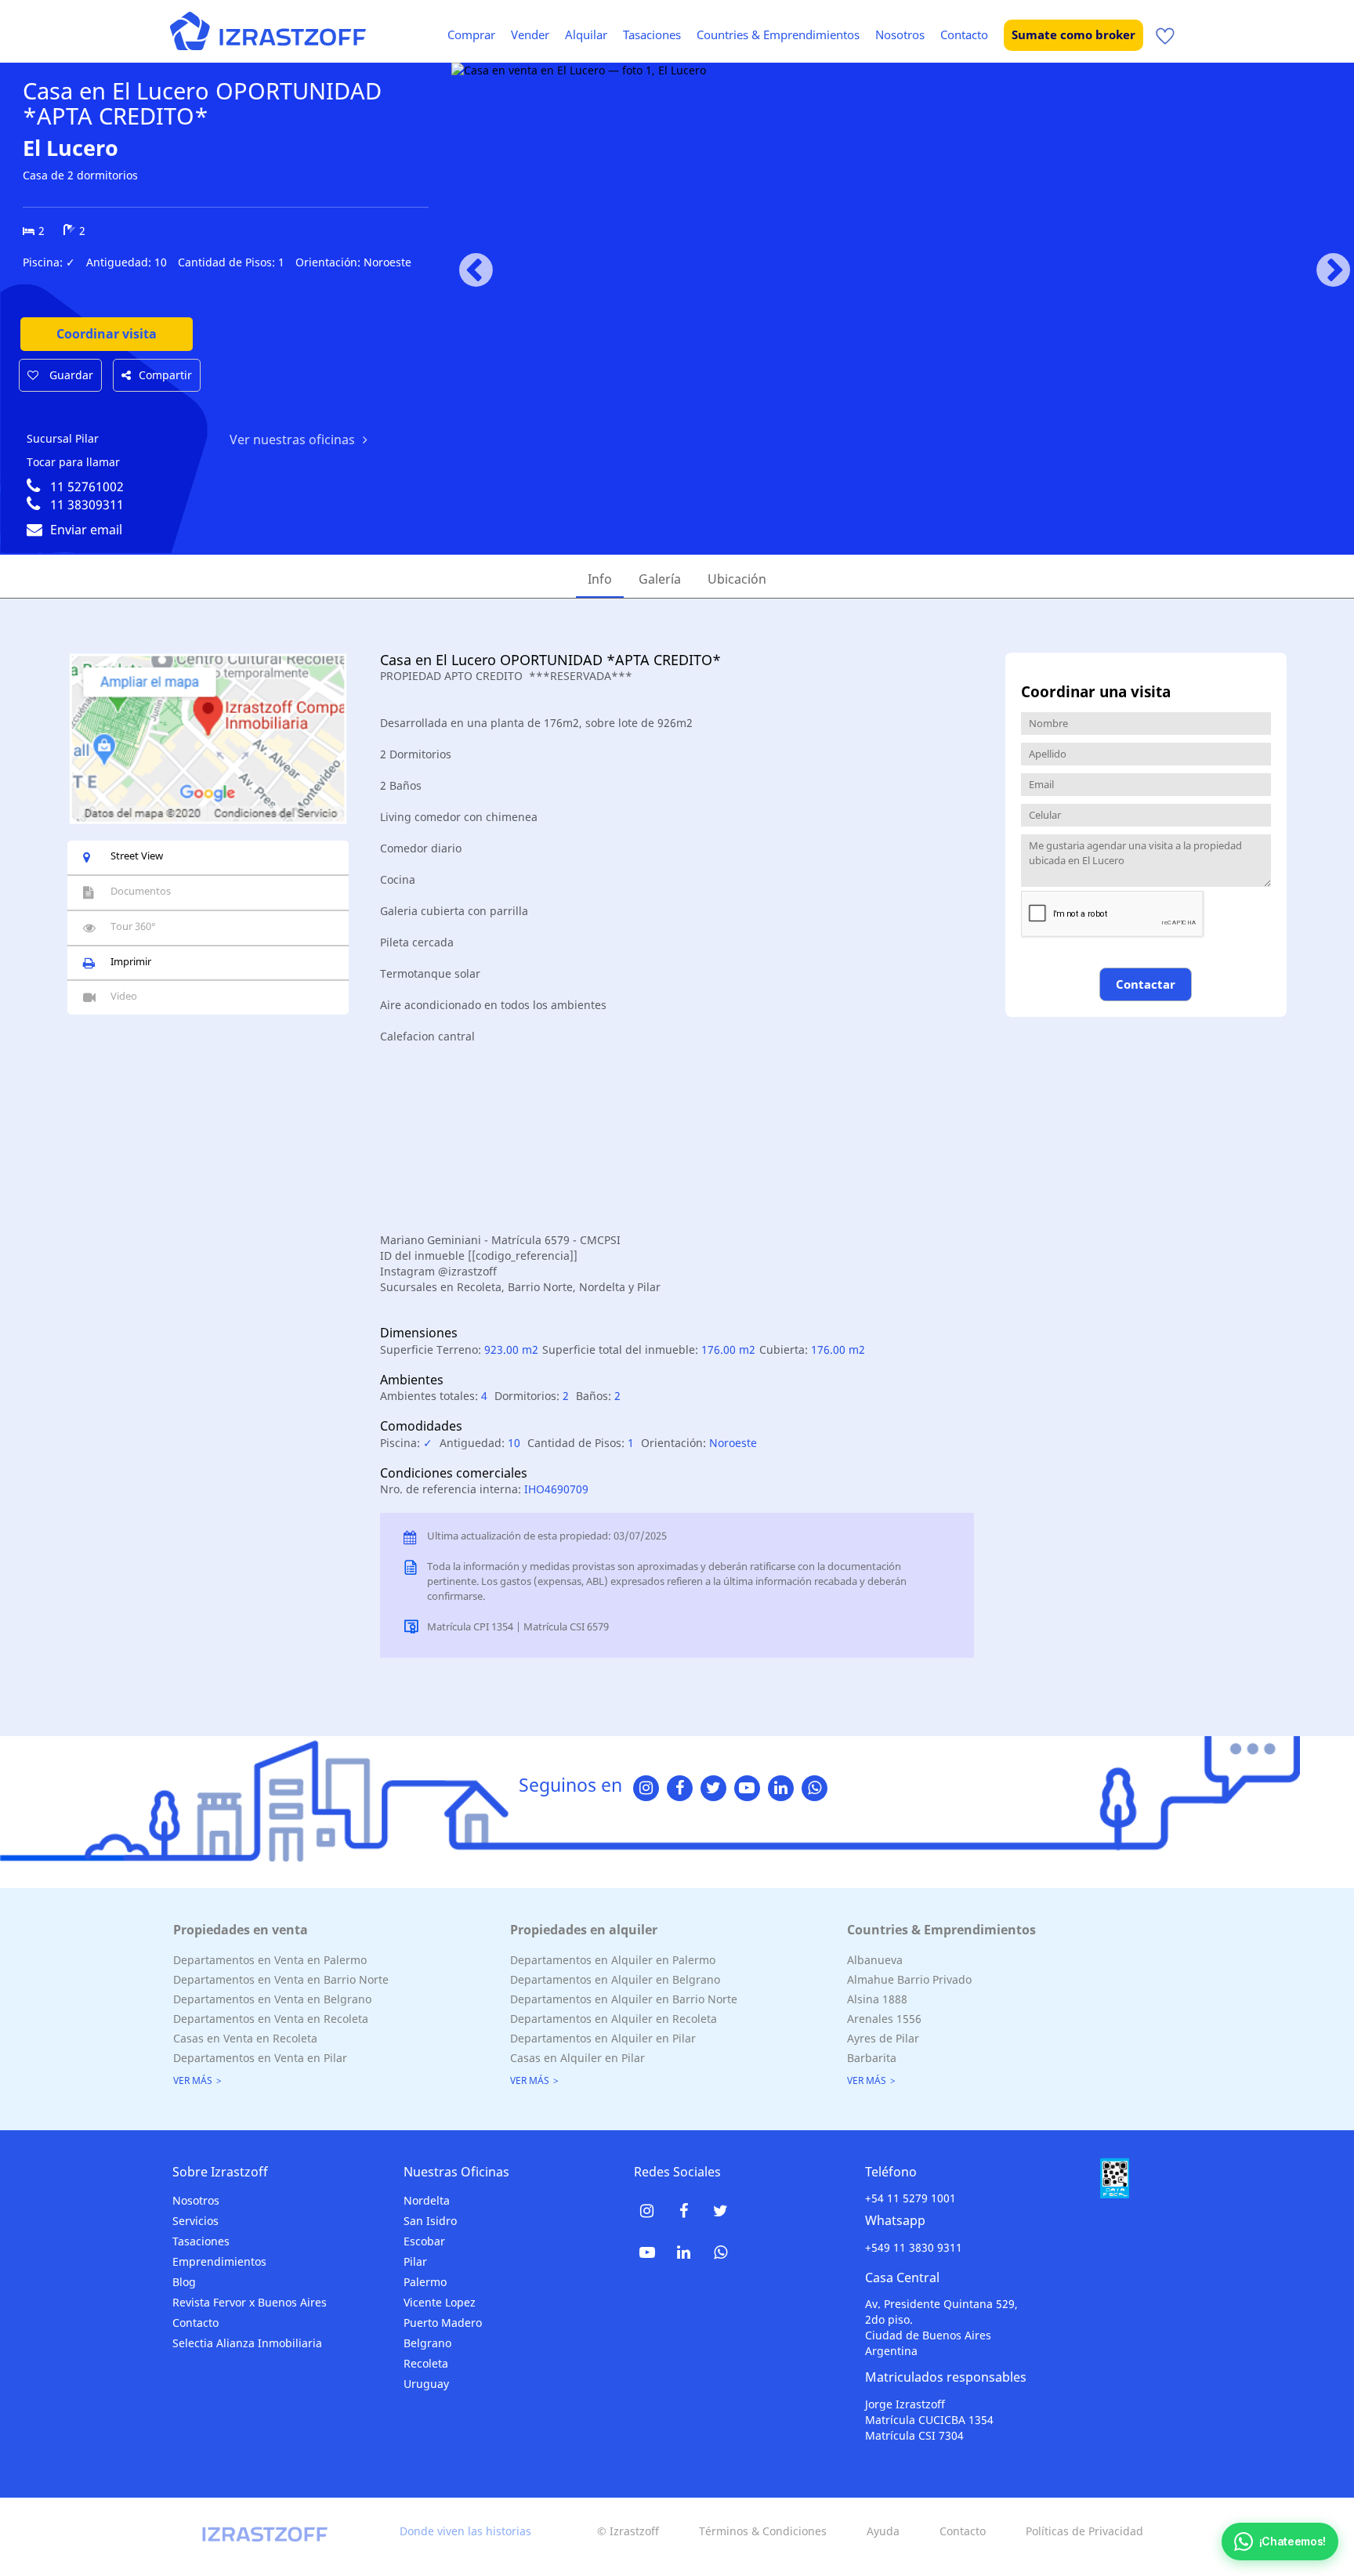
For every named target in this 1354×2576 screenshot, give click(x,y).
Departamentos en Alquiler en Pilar (603, 2038)
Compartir (165, 375)
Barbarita (872, 2058)
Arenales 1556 (884, 2019)
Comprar (471, 34)
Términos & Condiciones (763, 2531)
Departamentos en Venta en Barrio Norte (281, 1979)
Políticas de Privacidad (1084, 2531)
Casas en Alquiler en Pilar (577, 2058)
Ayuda (883, 2531)
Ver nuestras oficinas (292, 440)
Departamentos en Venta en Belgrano (272, 1999)
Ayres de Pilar (883, 2038)
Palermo (425, 2282)
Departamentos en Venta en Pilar (260, 2058)
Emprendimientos (219, 2261)
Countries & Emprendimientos (778, 34)
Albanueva (875, 1960)
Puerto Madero (443, 2323)
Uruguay (426, 2384)
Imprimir (131, 961)
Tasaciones (652, 34)
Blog (184, 2282)
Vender (530, 34)
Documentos (141, 891)
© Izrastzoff (628, 2531)
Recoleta (426, 2363)
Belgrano (427, 2343)
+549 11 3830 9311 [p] (914, 2247)
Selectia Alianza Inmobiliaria (247, 2343)
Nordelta (427, 2200)
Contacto (964, 34)
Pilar (415, 2261)
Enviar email (86, 530)
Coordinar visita (107, 334)
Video (124, 996)
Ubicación (737, 579)
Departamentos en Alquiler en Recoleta (614, 2019)
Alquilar (586, 34)
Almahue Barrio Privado (909, 1979)
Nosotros (900, 34)
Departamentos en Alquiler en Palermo (613, 1960)
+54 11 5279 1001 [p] (911, 2198)
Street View (137, 856)
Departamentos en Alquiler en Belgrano (615, 1979)
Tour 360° (133, 926)
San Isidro (430, 2221)
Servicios (195, 2221)
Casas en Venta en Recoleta (245, 2038)
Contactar (1146, 984)
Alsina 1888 (877, 1999)
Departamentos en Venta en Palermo (270, 1960)
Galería (660, 579)
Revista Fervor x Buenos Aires (250, 2302)
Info (600, 579)
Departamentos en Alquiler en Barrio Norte (624, 1999)
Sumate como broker (1073, 34)
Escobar (424, 2241)
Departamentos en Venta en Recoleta (271, 2019)
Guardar (70, 375)
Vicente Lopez (440, 2302)
